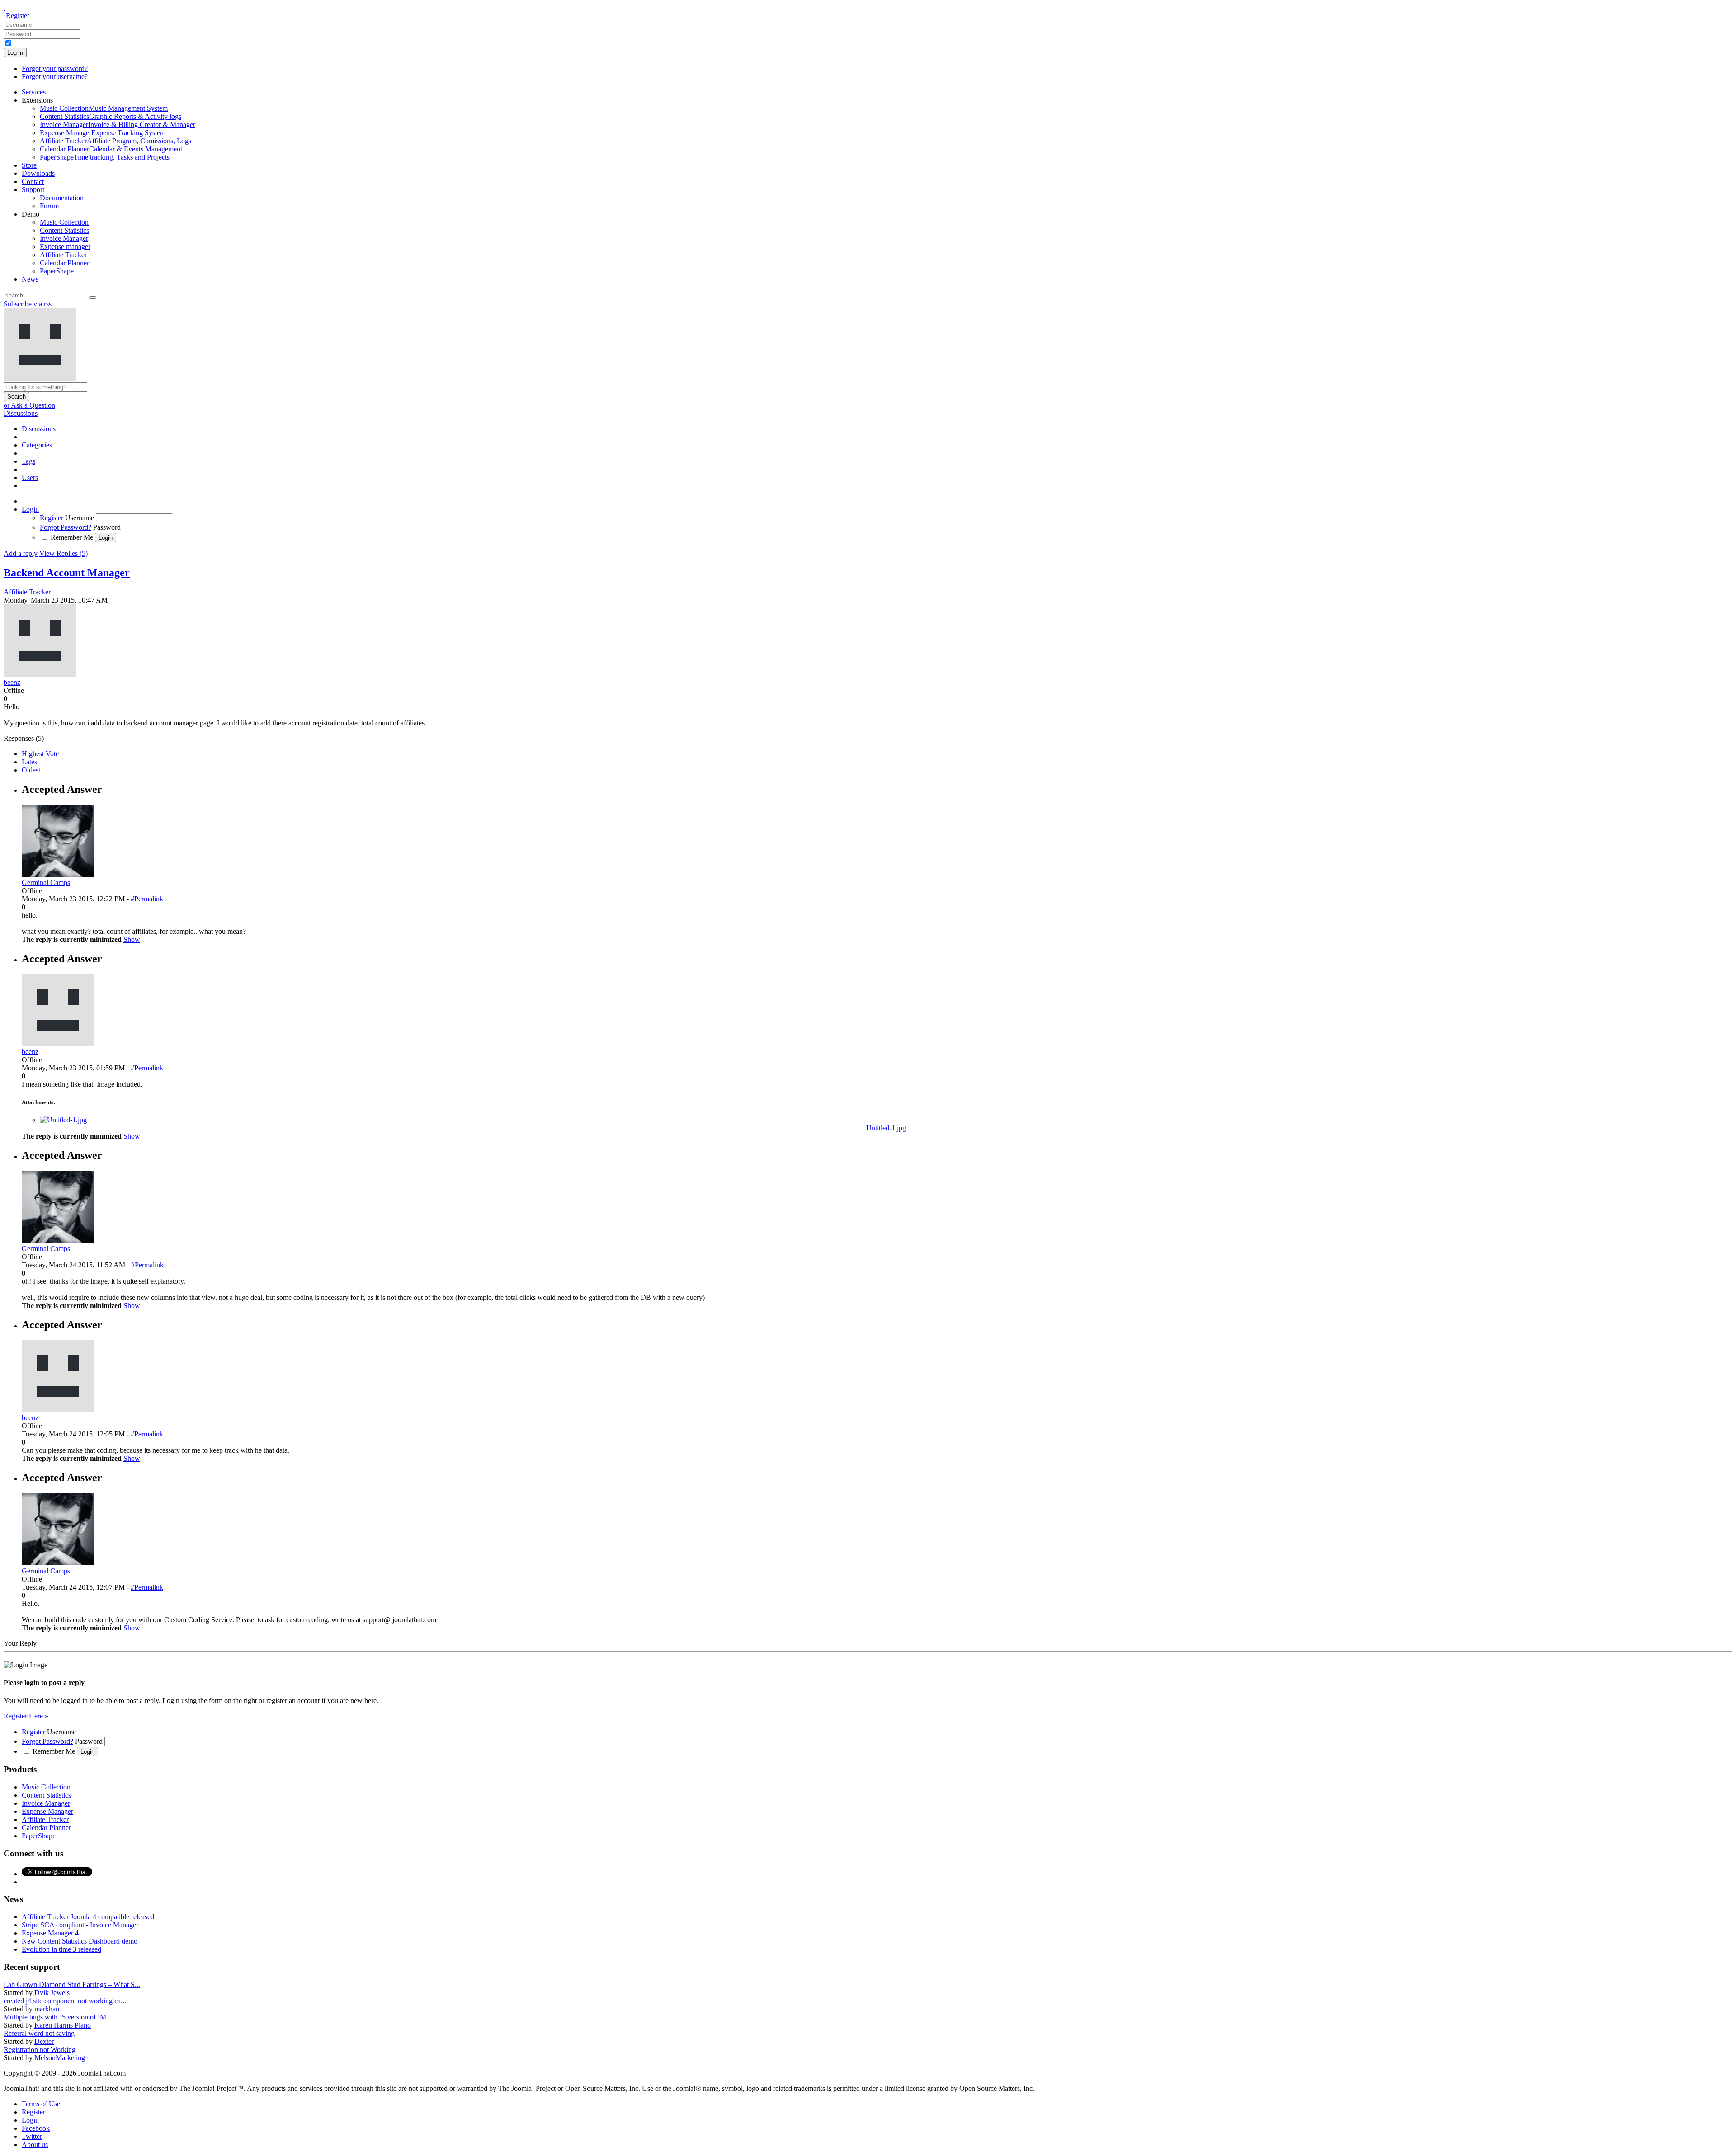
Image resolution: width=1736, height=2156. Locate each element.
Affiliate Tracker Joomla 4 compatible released (88, 1917)
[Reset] (93, 297)
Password (107, 527)
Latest (30, 762)
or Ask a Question (29, 405)
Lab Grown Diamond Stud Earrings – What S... (72, 1984)
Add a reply (21, 553)
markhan (47, 2009)
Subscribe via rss (28, 304)
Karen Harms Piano (63, 2025)
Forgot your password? (55, 68)
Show (132, 939)
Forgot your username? (55, 77)
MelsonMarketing (60, 2058)
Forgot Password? (66, 527)
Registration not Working (40, 2050)
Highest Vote (40, 754)
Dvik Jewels (52, 1993)
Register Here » (26, 1716)
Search (17, 397)
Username (80, 518)
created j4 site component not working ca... (65, 2001)
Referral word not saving (39, 2033)
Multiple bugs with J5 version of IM (55, 2017)
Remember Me (72, 537)
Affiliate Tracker (27, 592)
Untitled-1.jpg (886, 1128)
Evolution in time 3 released (61, 1949)
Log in (15, 53)
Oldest (31, 770)
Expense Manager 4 (50, 1933)
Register (18, 16)
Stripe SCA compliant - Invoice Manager (80, 1925)
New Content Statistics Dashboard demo (80, 1941)
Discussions (21, 413)
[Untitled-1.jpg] (63, 1120)
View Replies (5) (64, 553)
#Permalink (147, 899)
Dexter (44, 2041)
